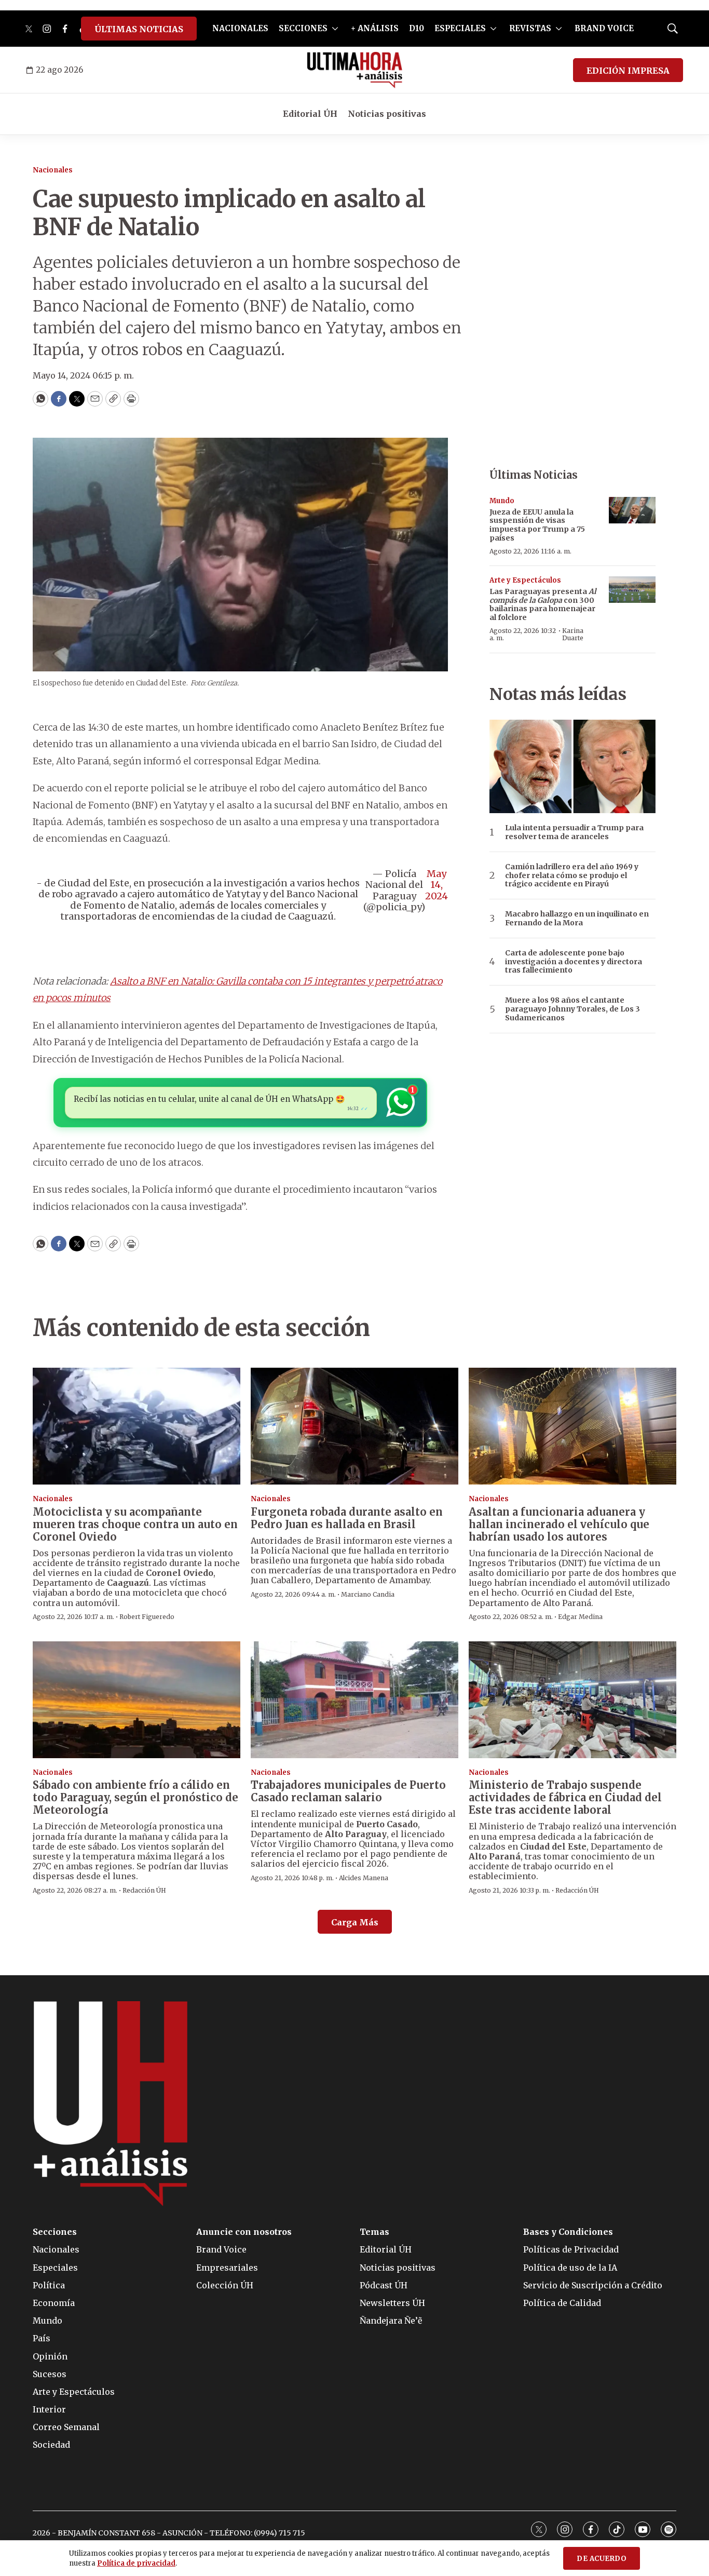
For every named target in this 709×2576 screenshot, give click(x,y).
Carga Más (355, 1922)
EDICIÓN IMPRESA (628, 71)
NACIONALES (240, 28)
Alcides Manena (364, 1878)
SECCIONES (303, 28)
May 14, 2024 (437, 885)
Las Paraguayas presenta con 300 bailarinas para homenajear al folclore (543, 604)
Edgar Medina (580, 1617)
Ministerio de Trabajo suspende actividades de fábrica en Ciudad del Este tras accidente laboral (565, 1797)
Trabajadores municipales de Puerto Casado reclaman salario (348, 1791)
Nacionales (53, 170)
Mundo (502, 501)
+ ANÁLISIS (375, 28)
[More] (335, 29)
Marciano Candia (368, 1594)
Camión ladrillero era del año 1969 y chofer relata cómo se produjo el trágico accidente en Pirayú (572, 875)
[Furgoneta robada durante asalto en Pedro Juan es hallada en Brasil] (354, 1426)
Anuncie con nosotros (244, 2232)
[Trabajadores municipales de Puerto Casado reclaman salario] (354, 1700)
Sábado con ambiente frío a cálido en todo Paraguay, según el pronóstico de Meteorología (135, 1797)
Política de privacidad (136, 2563)
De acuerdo (602, 2559)
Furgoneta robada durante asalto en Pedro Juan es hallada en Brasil (347, 1518)
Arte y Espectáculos (525, 580)
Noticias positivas (387, 114)
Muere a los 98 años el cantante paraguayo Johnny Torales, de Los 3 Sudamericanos (572, 1009)
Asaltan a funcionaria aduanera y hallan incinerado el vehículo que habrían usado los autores (559, 1524)
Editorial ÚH (310, 114)
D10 (417, 28)
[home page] (355, 70)
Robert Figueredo (147, 1617)
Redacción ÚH (144, 1890)
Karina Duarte (573, 634)
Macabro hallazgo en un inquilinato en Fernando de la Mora (577, 919)
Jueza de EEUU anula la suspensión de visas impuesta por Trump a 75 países (537, 525)
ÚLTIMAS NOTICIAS (139, 29)
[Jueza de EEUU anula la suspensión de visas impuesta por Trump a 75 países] (632, 510)
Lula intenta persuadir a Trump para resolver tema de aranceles (574, 832)
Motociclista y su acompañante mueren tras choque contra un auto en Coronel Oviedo (135, 1524)
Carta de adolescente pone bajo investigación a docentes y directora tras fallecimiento (574, 962)
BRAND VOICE (604, 28)
